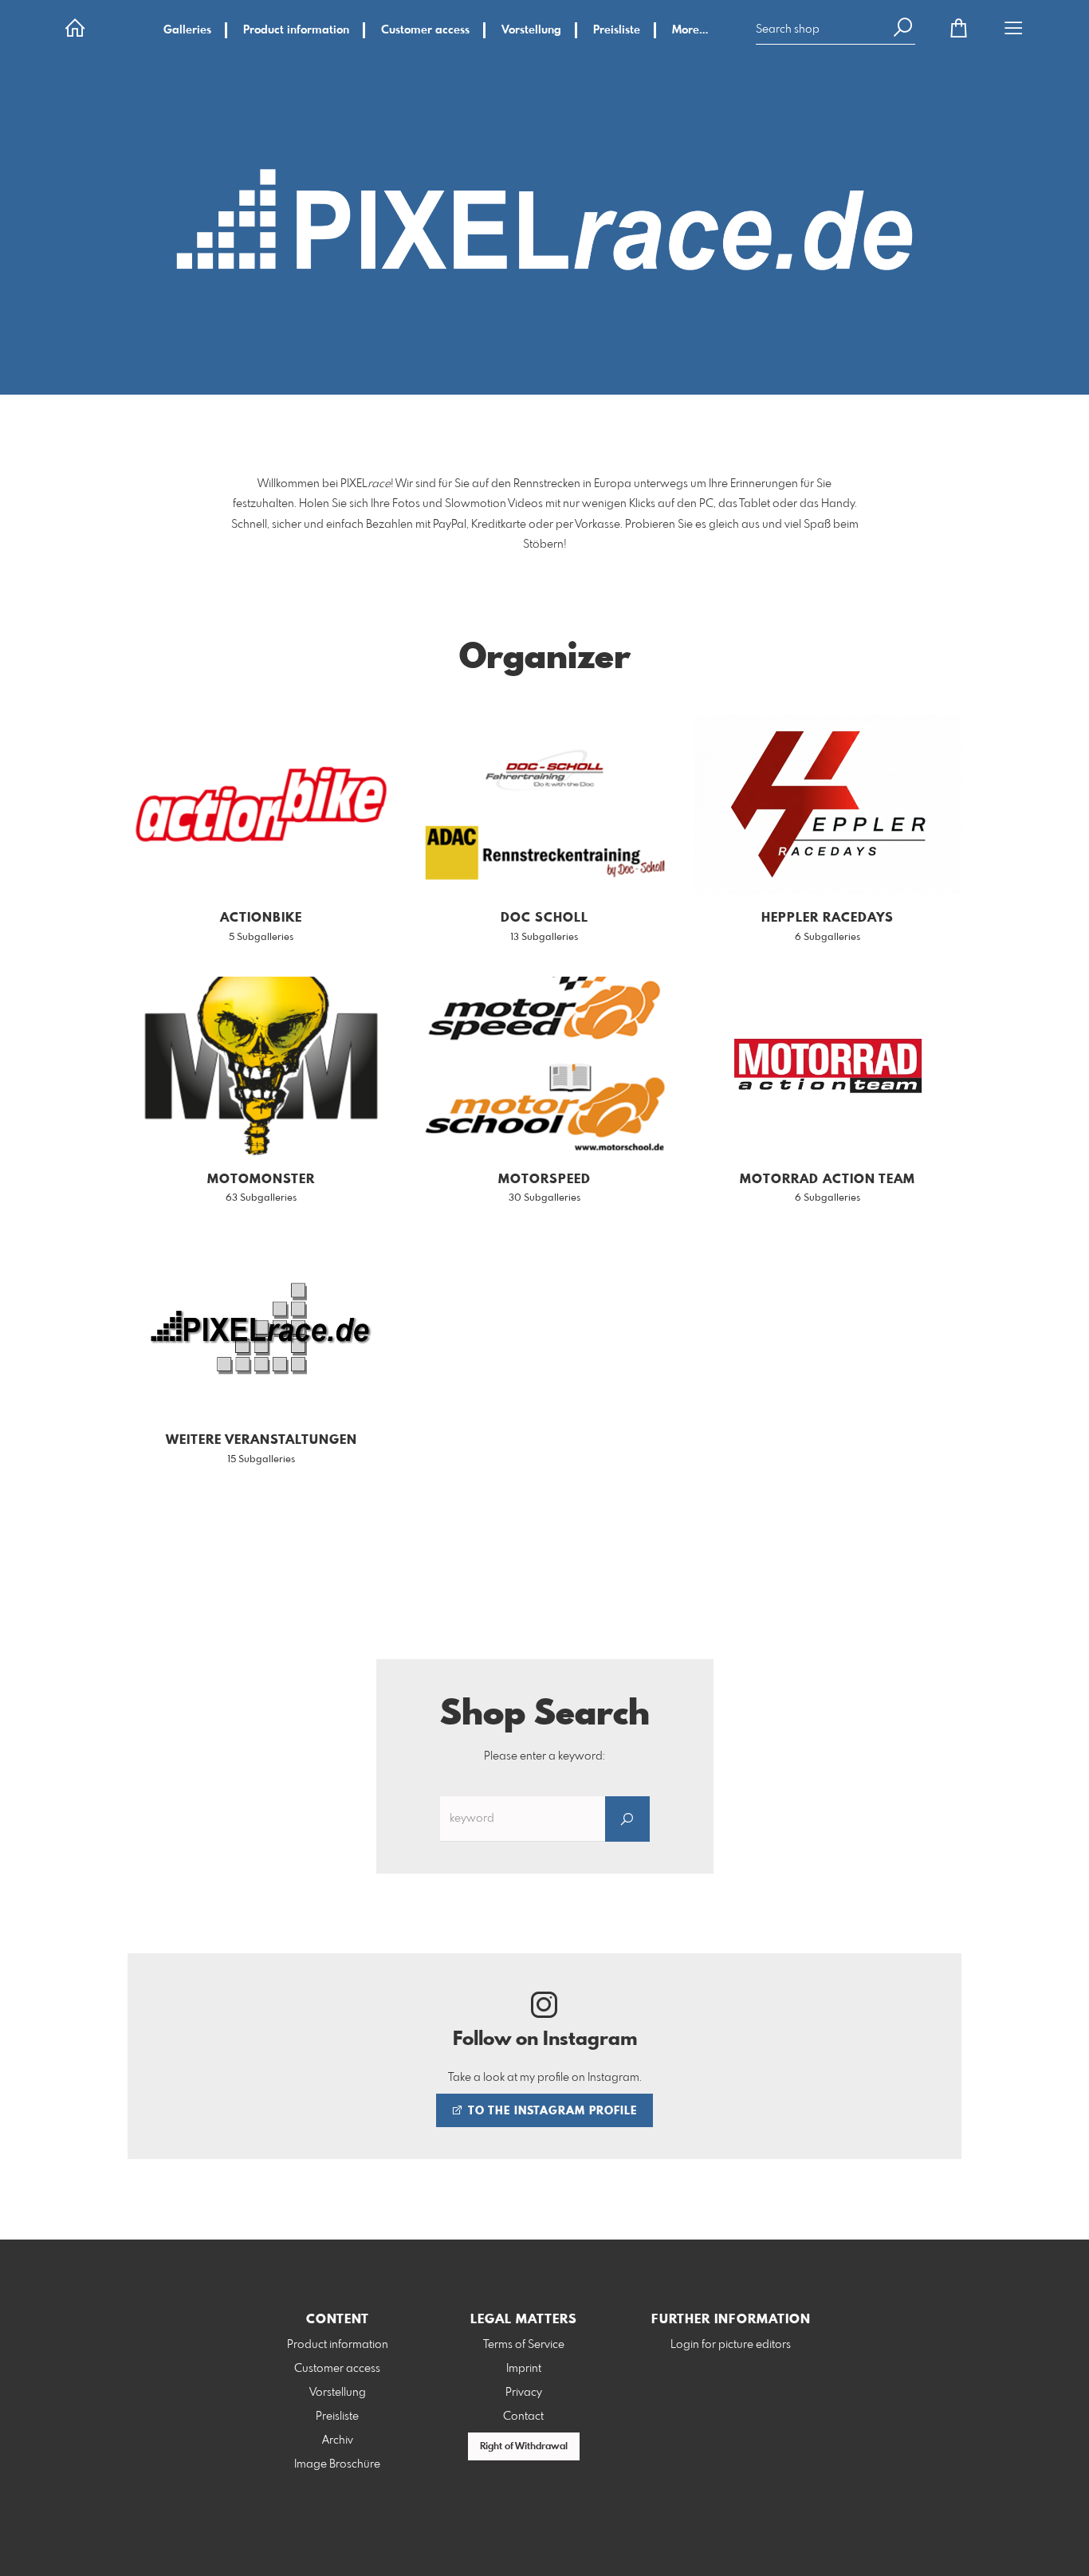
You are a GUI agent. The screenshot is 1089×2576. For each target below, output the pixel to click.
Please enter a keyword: (544, 1756)
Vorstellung (531, 30)
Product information (296, 30)
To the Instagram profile (551, 2111)
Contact (523, 2417)
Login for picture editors (731, 2345)
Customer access (425, 30)
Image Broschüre (337, 2464)
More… (690, 30)
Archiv (338, 2440)
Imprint (524, 2369)
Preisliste (617, 30)
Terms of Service (524, 2345)
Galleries (187, 30)
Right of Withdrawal (524, 2447)
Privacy (524, 2393)
